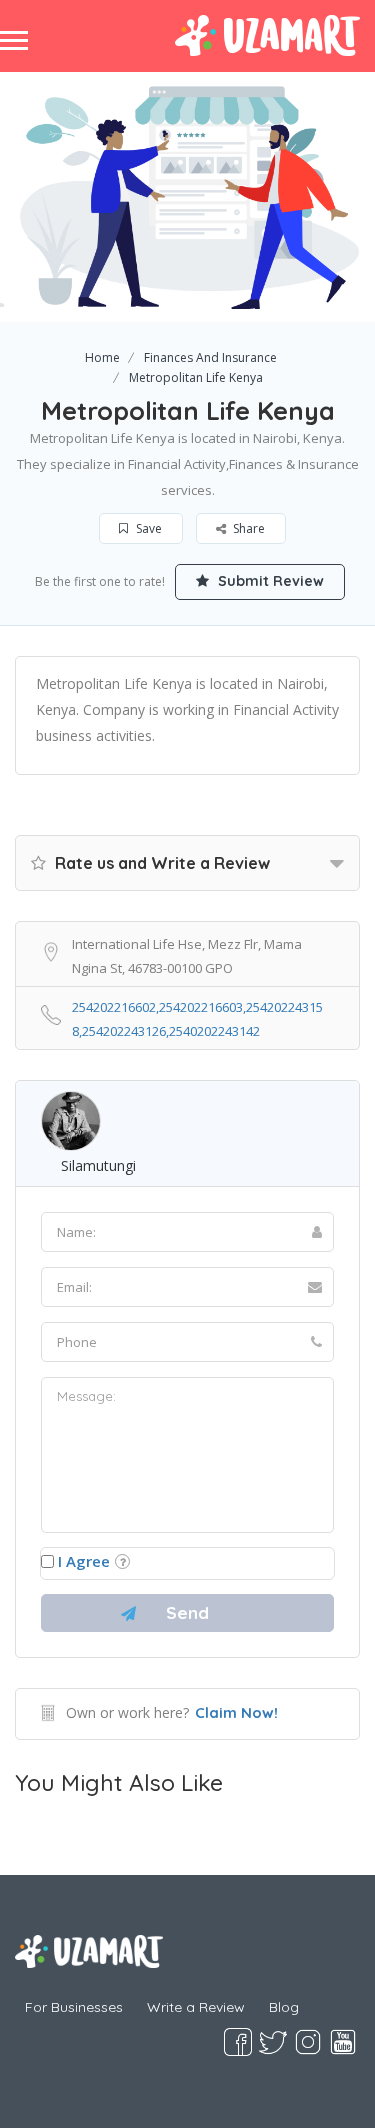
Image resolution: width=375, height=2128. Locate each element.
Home (102, 357)
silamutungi (98, 1165)
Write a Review (196, 2007)
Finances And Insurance (210, 357)
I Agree (84, 1561)
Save (147, 528)
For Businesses (74, 2007)
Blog (284, 2007)
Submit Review (269, 581)
